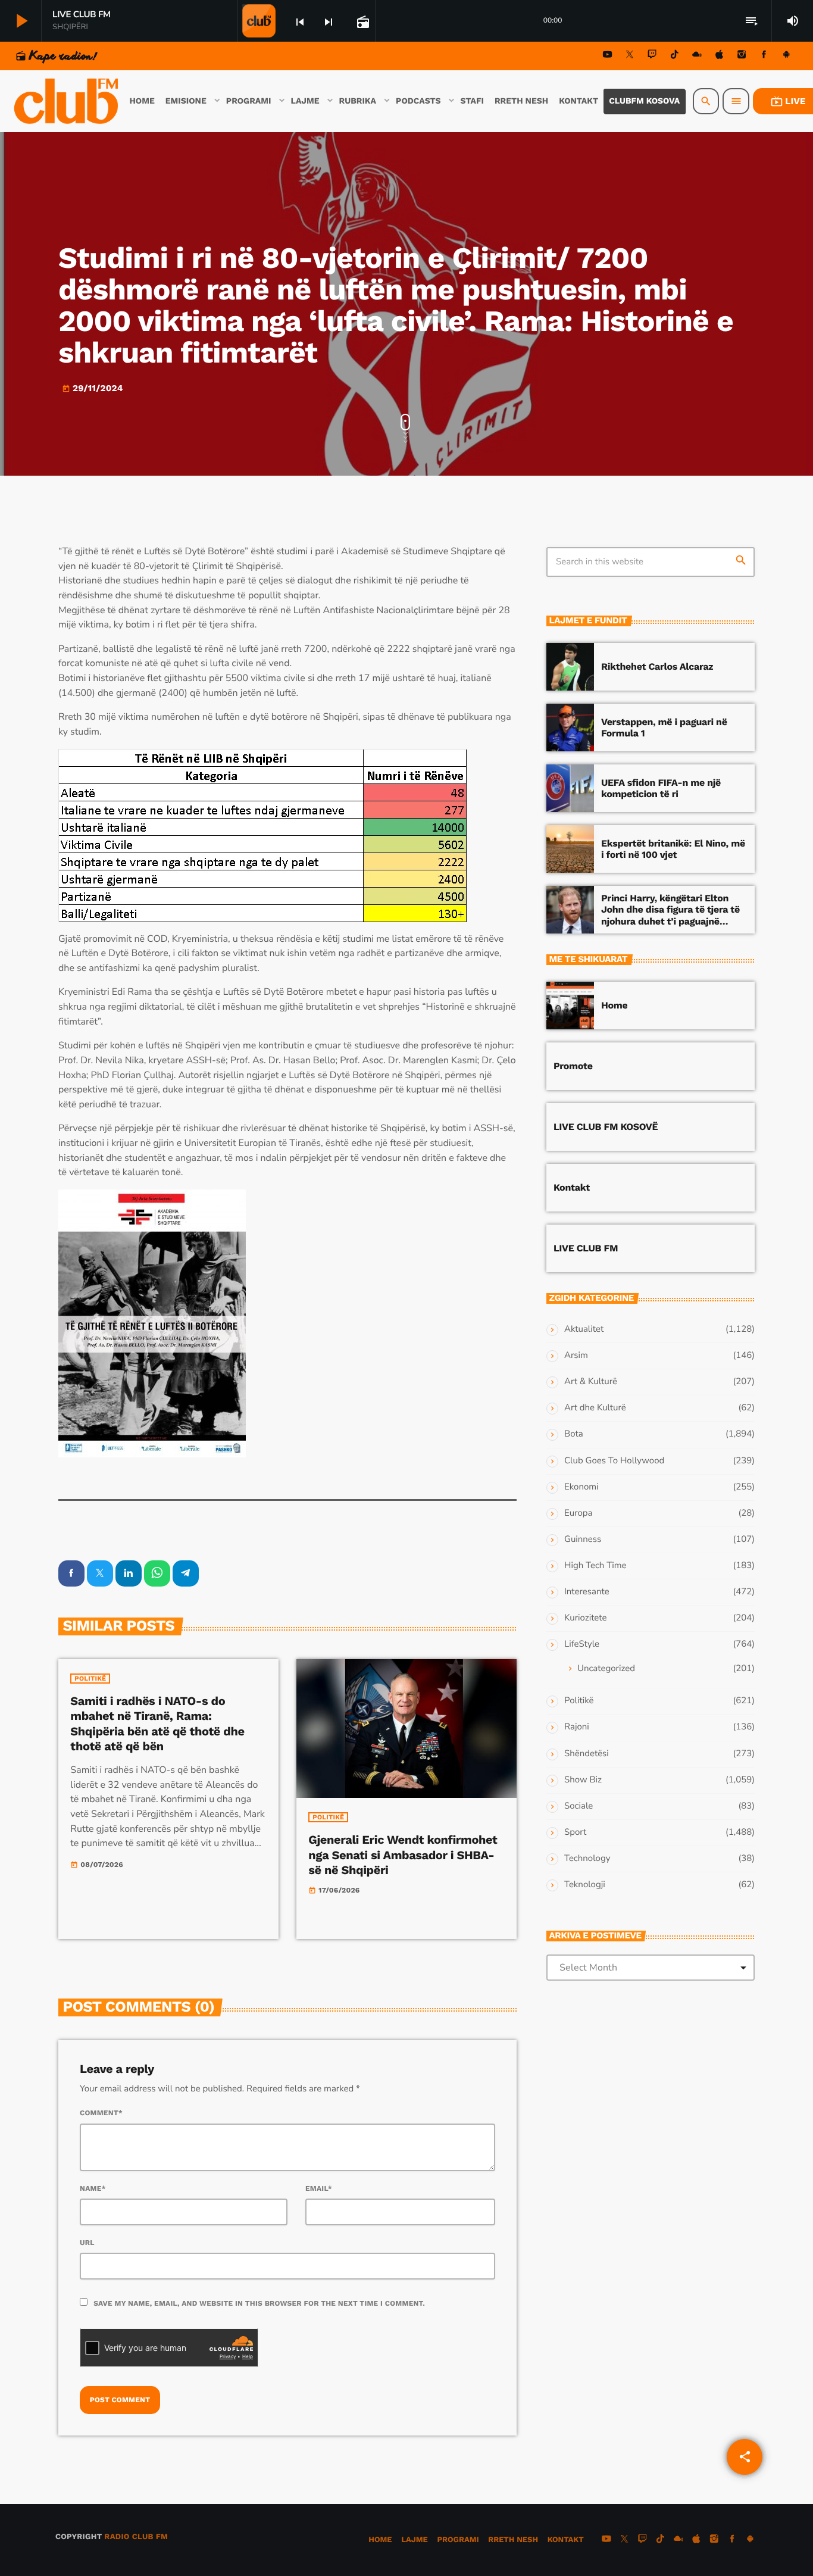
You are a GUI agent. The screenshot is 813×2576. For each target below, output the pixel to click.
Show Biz (583, 1780)
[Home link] (67, 101)
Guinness (583, 1540)
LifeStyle (582, 1644)
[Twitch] (652, 56)
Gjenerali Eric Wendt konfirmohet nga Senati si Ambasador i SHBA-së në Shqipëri (403, 1854)
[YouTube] (608, 56)
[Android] (786, 56)
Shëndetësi (587, 1754)
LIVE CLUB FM (586, 1248)
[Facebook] (764, 56)
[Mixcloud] (697, 56)
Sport (575, 1832)
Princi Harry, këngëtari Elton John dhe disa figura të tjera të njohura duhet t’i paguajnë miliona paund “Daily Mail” (670, 915)
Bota (574, 1434)
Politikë (90, 1679)
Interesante (587, 1592)
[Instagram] (742, 56)
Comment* (101, 2113)
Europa (578, 1513)
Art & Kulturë (591, 1382)
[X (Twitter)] (630, 56)
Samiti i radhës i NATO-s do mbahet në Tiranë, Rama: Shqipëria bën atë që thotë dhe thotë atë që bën (157, 1723)
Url (87, 2243)
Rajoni (577, 1727)
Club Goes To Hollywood (614, 1461)
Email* (319, 2188)
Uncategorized (606, 1669)
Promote (573, 1066)
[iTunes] (720, 56)
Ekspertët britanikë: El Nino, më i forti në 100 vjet (673, 849)
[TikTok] (674, 56)
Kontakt (572, 1187)
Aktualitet (584, 1329)
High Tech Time (595, 1566)
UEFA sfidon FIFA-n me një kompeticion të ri (661, 788)
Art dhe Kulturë (595, 1408)
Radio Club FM (136, 2537)
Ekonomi (581, 1487)
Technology (587, 1859)
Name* (93, 2188)
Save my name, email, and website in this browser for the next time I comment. (259, 2303)
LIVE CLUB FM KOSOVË (606, 1127)
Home (614, 1005)
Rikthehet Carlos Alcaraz (657, 666)
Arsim (576, 1356)
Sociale (579, 1806)
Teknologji (585, 1885)
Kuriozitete (585, 1618)
